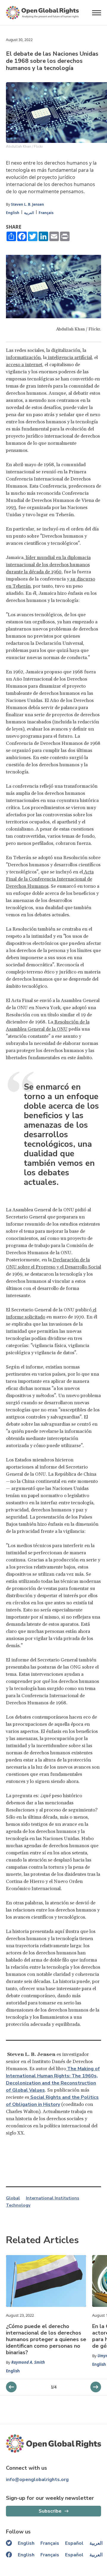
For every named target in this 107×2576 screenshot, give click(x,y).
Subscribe (50, 2511)
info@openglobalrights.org (37, 2480)
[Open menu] (97, 13)
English (13, 213)
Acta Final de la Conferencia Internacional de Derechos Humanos (50, 879)
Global (13, 2198)
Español (74, 2543)
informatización (23, 358)
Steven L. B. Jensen (27, 204)
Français (46, 213)
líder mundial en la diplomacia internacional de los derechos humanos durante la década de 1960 (48, 565)
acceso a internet (24, 365)
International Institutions (52, 2198)
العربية (29, 213)
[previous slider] (96, 2387)
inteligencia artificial (69, 358)
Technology (18, 2205)
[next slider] (11, 2387)
